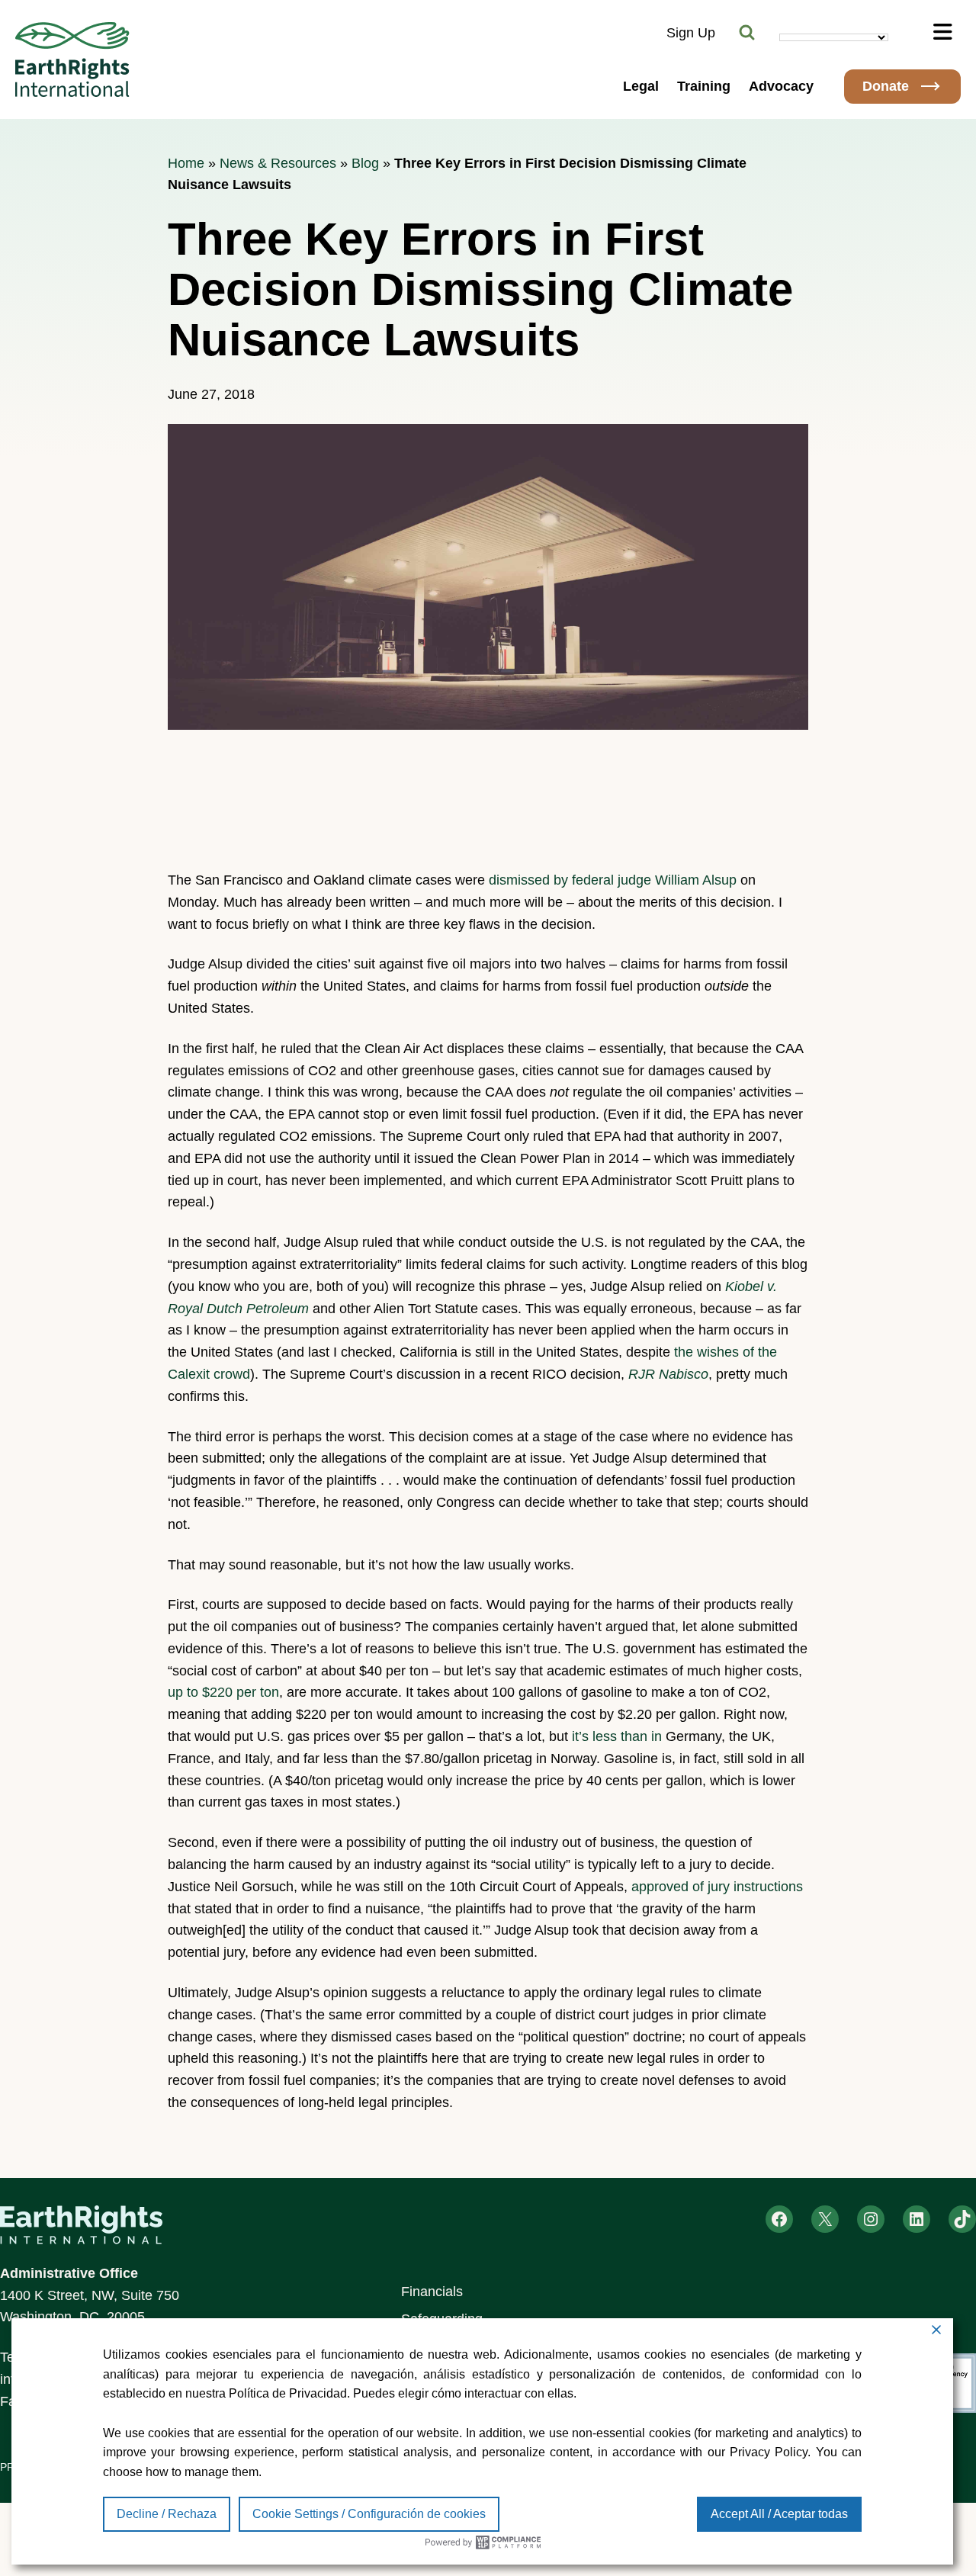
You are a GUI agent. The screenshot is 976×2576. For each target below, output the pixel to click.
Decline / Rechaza (167, 2514)
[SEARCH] (747, 33)
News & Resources (278, 163)
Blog (365, 163)
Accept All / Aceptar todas (779, 2514)
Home (186, 163)
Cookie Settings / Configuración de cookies (369, 2514)
